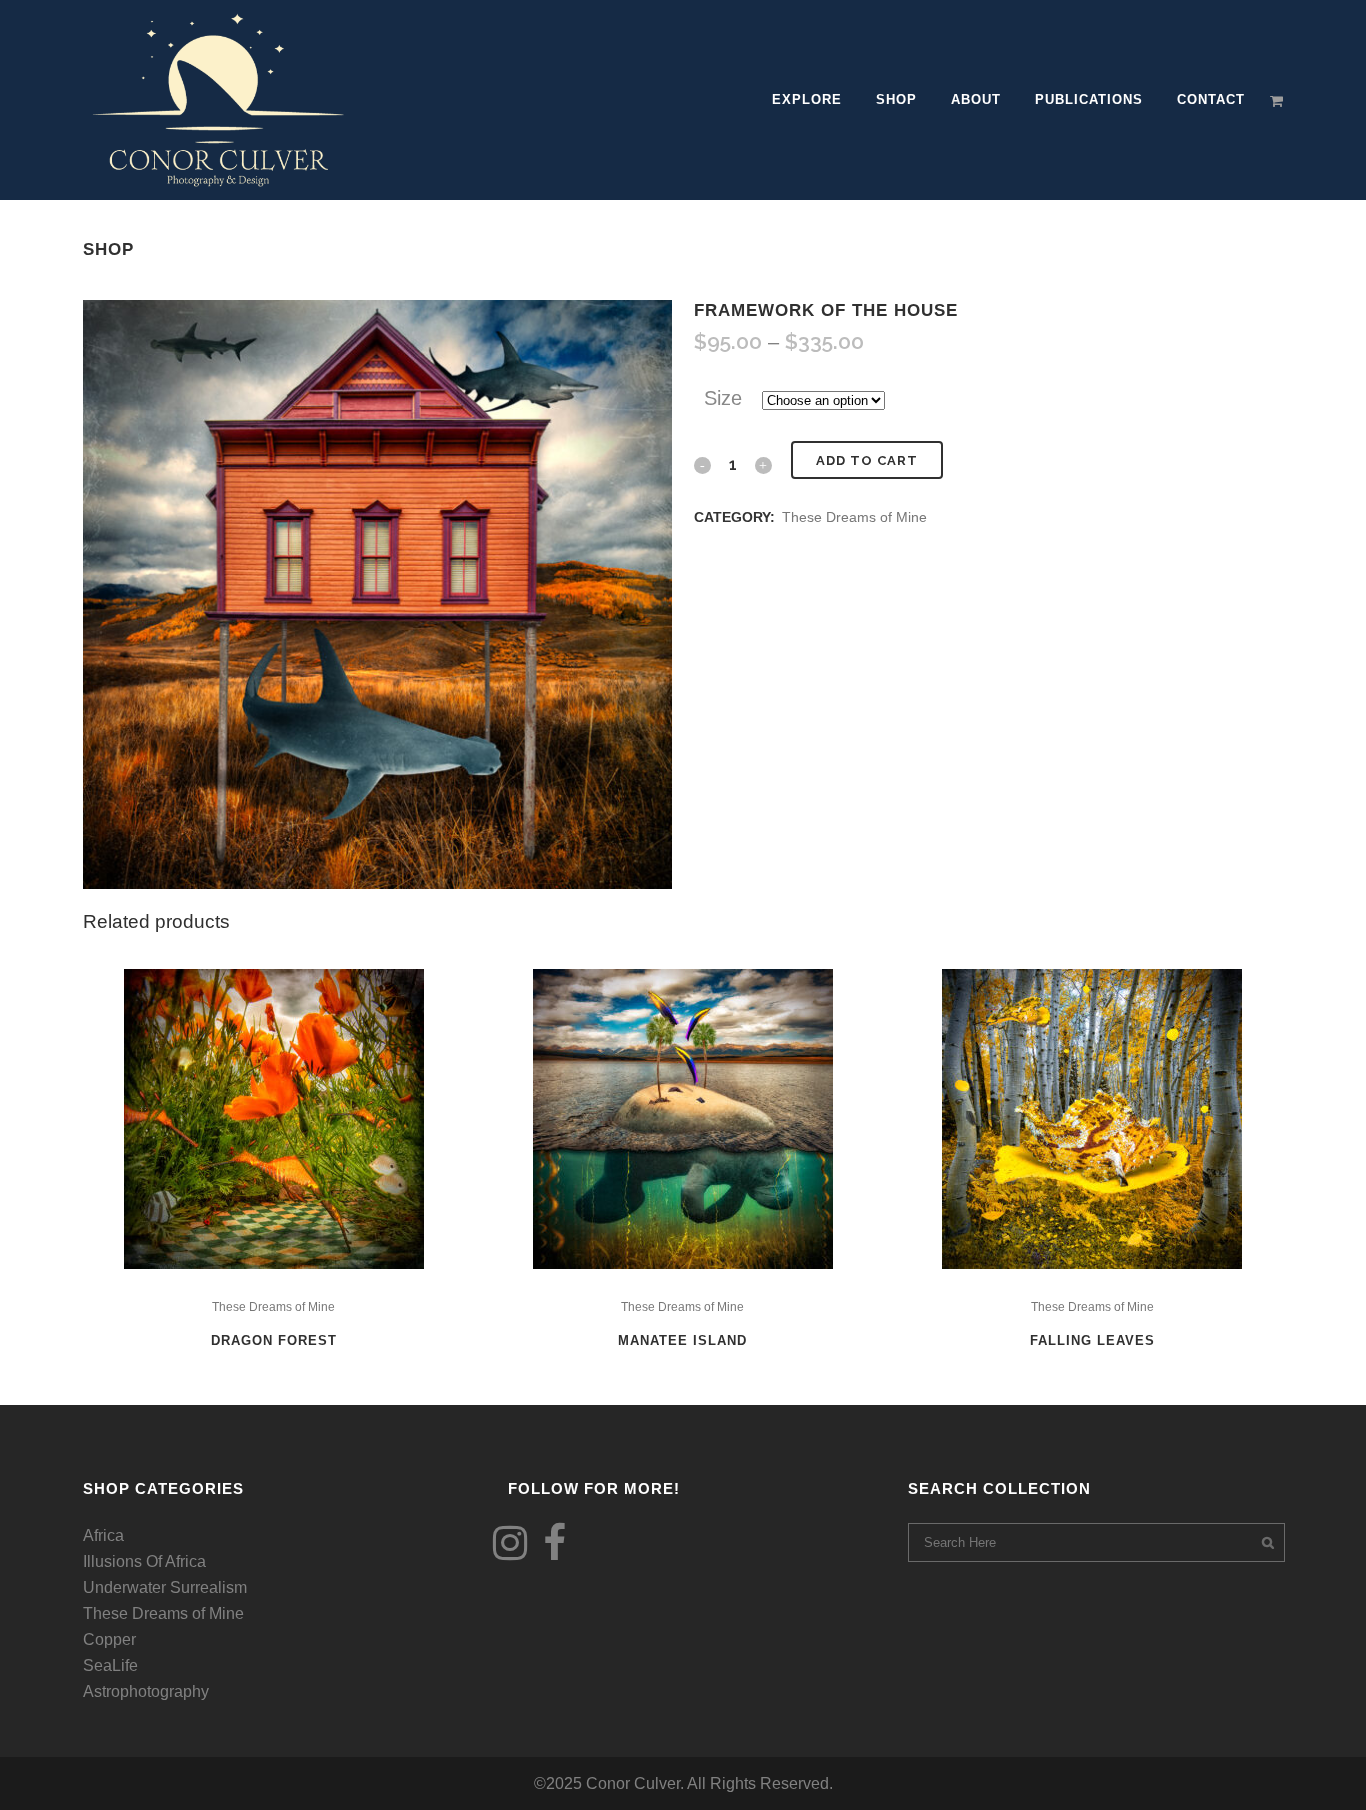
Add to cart (867, 460)
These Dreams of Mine (854, 517)
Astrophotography (146, 1691)
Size (723, 398)
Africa (103, 1535)
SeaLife (110, 1665)
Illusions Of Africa (144, 1561)
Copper (109, 1639)
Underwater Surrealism (165, 1587)
